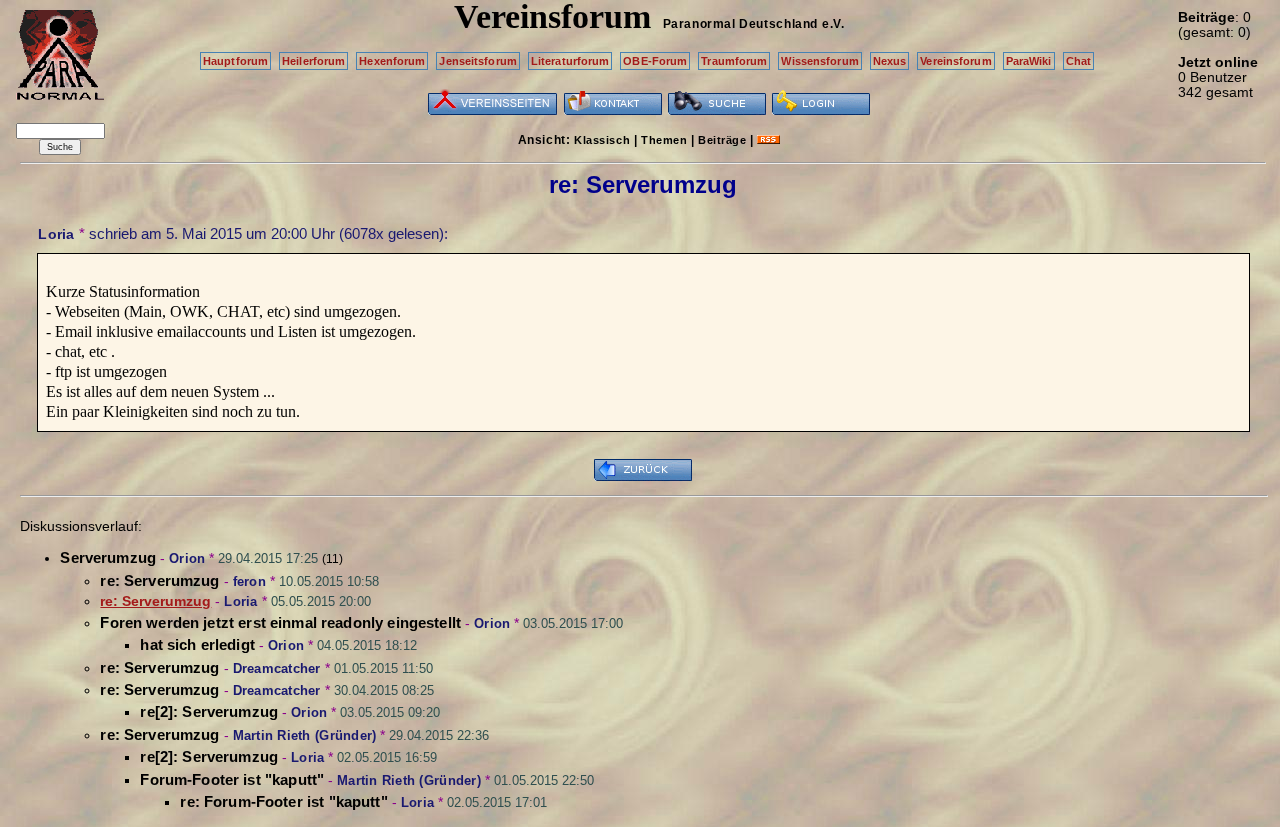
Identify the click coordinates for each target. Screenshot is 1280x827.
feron (249, 581)
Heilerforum (313, 61)
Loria (56, 234)
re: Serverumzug (159, 580)
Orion (187, 558)
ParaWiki (1029, 61)
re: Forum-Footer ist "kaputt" (283, 801)
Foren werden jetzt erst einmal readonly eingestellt (280, 622)
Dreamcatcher (277, 668)
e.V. (833, 24)
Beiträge (722, 140)
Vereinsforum (955, 61)
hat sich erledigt (197, 644)
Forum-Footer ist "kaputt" (232, 779)
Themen (664, 140)
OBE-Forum (655, 61)
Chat (1078, 61)
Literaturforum (570, 61)
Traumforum (734, 61)
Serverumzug (108, 557)
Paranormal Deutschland (740, 24)
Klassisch (602, 140)
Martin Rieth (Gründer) (305, 735)
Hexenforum (392, 61)
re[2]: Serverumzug (209, 711)
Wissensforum (819, 61)
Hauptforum (235, 61)
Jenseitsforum (477, 61)
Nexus (890, 61)
